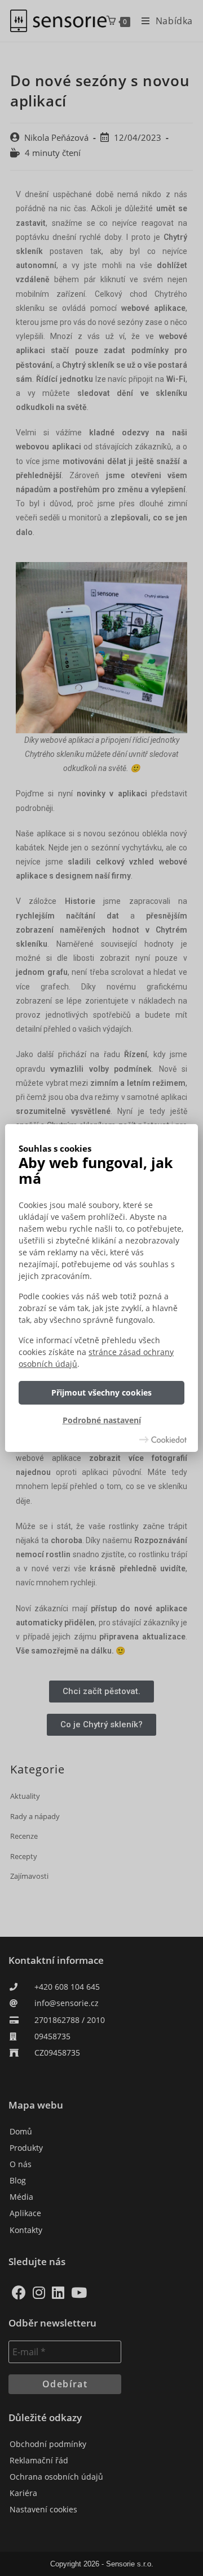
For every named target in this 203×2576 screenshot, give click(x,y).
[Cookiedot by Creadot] (163, 1439)
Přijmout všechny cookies (101, 1392)
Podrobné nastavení (102, 1421)
